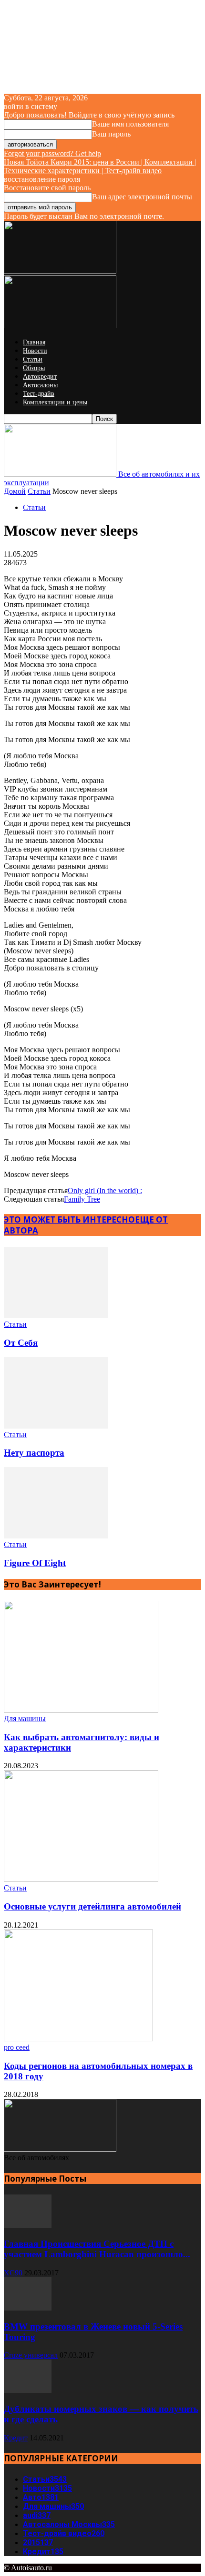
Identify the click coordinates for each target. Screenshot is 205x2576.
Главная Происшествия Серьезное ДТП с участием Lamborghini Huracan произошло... (97, 2249)
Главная (34, 342)
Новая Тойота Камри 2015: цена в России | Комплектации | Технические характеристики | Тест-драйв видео (100, 166)
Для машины (25, 1719)
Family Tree (82, 1199)
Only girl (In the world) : (105, 1190)
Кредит (16, 2438)
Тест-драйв (39, 394)
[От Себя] (56, 1316)
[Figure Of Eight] (56, 1536)
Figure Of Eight (35, 1563)
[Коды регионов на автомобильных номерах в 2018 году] (78, 2039)
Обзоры (34, 368)
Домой (15, 491)
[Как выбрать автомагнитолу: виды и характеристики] (81, 1710)
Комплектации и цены (55, 402)
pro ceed (17, 2047)
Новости (35, 351)
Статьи (33, 359)
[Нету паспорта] (56, 1426)
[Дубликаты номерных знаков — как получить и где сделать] (28, 2390)
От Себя (21, 1343)
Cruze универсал (31, 2355)
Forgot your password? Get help (52, 153)
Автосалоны (40, 385)
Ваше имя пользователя (130, 124)
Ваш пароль (111, 134)
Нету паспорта (34, 1453)
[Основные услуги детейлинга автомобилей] (81, 1879)
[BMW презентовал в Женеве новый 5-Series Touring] (28, 2308)
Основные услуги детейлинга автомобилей (92, 1906)
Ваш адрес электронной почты (142, 197)
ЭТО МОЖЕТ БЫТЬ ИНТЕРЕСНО (69, 1219)
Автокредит (40, 377)
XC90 (13, 2273)
